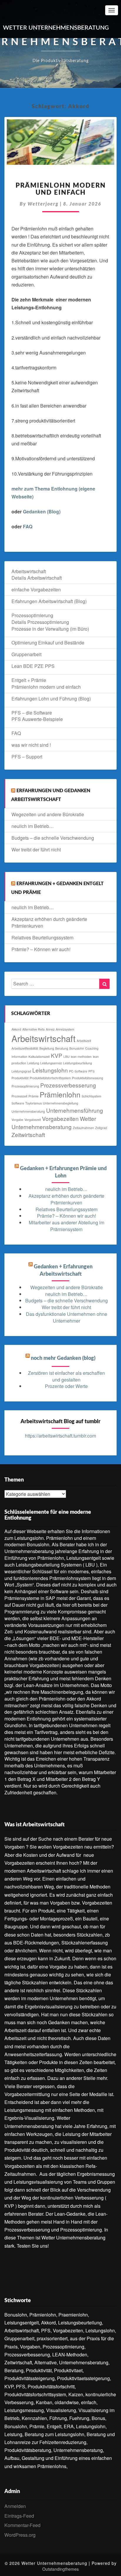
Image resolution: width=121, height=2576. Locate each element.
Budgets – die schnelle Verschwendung (53, 838)
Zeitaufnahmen (83, 1128)
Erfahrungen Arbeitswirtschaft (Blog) (49, 601)
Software (18, 1103)
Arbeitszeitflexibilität (25, 1048)
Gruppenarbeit (26, 654)
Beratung (62, 1048)
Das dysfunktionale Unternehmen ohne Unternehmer (67, 1317)
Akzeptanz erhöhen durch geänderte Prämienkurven (49, 922)
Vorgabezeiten (60, 1118)
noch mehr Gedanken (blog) (63, 1358)
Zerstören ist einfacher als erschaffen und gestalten (66, 1376)
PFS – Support (27, 757)
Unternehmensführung (75, 1110)
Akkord (16, 1029)
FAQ (28, 526)
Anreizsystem (65, 1029)
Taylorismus (33, 1103)
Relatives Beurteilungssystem (42, 937)
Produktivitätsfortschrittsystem (50, 1078)
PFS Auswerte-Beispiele (37, 719)
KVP (57, 1055)
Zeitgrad (101, 1128)
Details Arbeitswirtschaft (37, 578)
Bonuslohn (77, 1048)
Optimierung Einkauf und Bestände (48, 643)
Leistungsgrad (21, 1071)
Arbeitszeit (84, 1041)
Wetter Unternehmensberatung (54, 1122)
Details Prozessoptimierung (40, 622)
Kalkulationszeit (39, 1057)
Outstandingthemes (60, 2569)
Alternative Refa (33, 1029)
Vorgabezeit (33, 1120)
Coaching (92, 1048)
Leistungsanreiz (51, 1063)
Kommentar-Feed (22, 2525)
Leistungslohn (50, 1070)
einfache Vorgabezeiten (36, 589)
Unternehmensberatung (28, 1111)
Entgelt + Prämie (29, 680)
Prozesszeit (19, 1096)
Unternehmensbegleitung (60, 1103)
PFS (91, 1071)
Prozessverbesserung (68, 1085)
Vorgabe (17, 1120)
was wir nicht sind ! (31, 745)
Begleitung (47, 1048)
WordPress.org (20, 2535)
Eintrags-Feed (19, 2516)
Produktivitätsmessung (88, 1078)
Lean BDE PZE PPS (33, 666)
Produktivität (20, 1078)
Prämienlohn (60, 1094)
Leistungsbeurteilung (78, 1063)
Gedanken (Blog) (42, 511)
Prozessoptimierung (32, 615)
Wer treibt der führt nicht (36, 850)
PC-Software (78, 1071)
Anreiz (50, 1029)
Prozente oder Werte (66, 1386)
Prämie (33, 1096)
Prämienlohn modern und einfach (46, 687)
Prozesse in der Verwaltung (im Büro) (50, 629)
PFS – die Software (32, 713)
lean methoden (81, 1057)
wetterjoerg (43, 204)
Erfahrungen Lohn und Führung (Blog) (51, 699)
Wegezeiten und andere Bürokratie (48, 814)
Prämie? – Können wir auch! (41, 949)
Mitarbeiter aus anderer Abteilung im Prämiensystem (67, 1226)
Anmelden (15, 2506)
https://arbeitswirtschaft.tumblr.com (60, 1436)
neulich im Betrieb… (33, 826)
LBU (67, 1057)
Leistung (33, 1063)
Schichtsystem (91, 1096)
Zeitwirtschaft (28, 1135)
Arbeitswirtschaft (29, 571)
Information (19, 1057)
